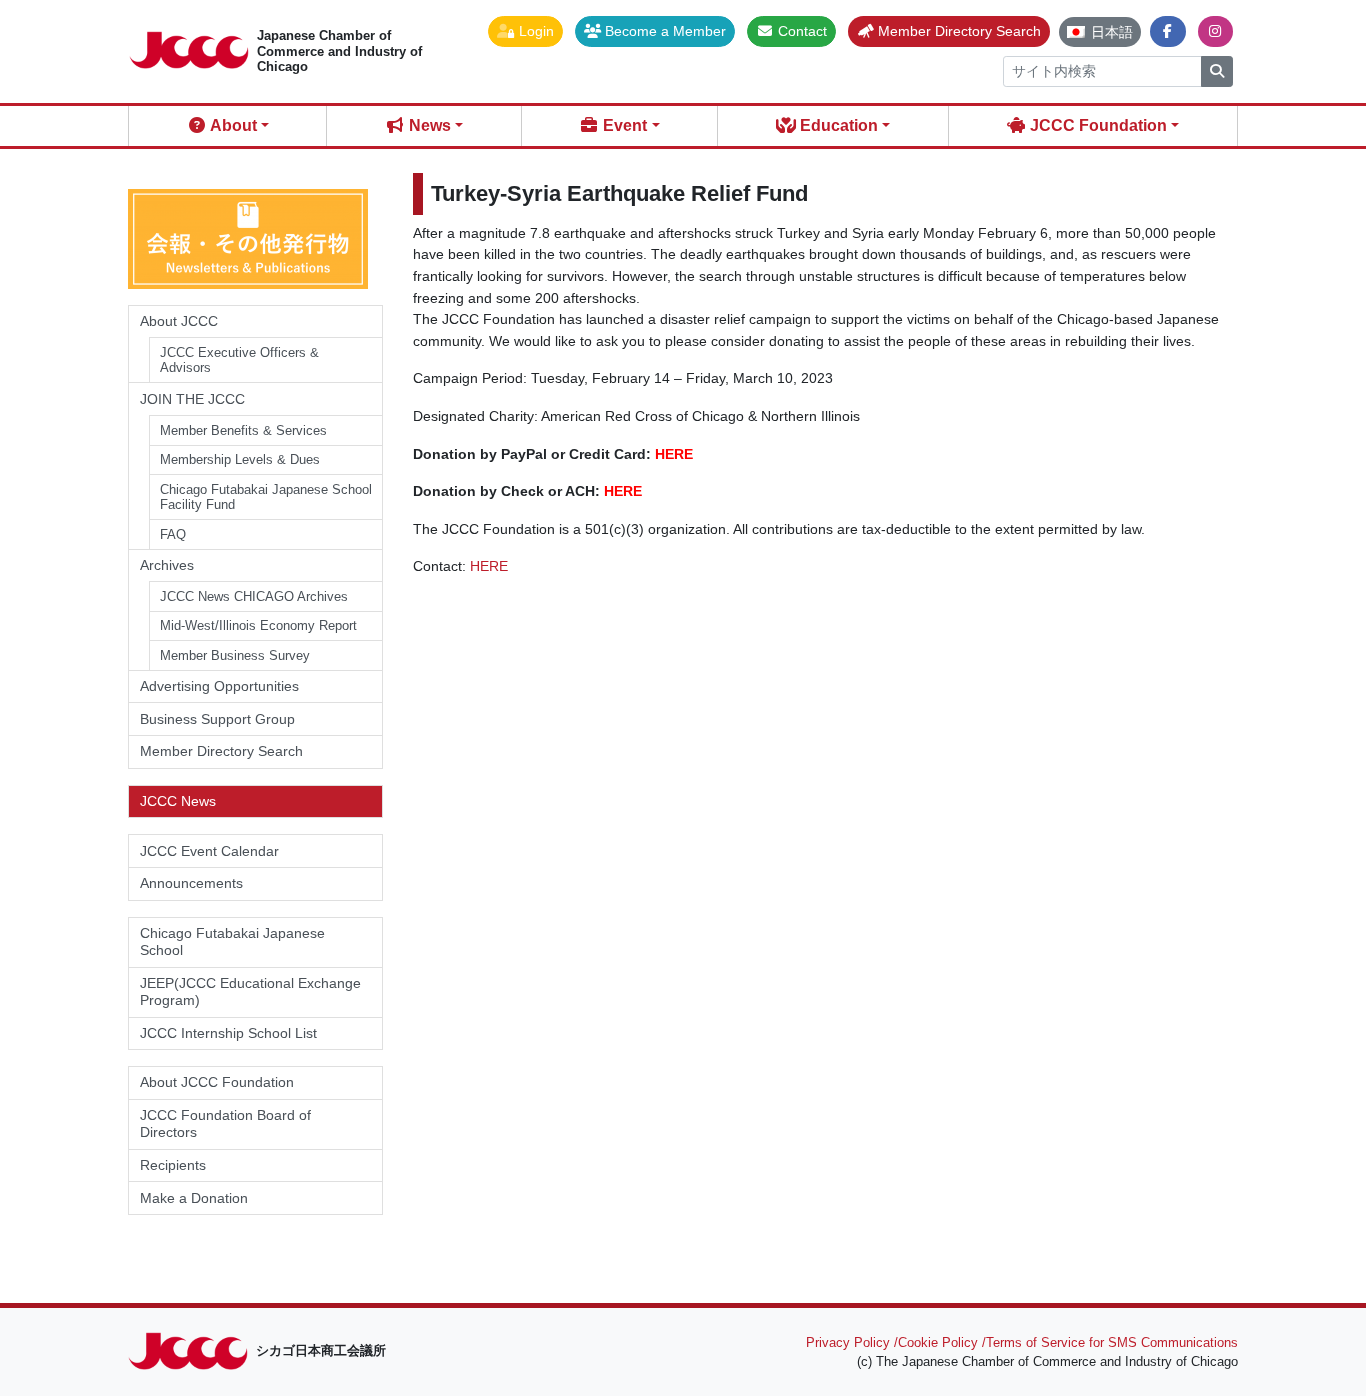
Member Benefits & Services (243, 430)
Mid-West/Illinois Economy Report (258, 625)
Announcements (191, 883)
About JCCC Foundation (217, 1082)
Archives (167, 565)
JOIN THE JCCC (192, 399)
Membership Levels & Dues (240, 459)
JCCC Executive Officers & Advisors (239, 360)
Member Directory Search (221, 751)
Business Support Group (217, 719)
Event (623, 125)
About (232, 125)
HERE (674, 454)
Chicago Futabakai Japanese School (232, 941)
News (428, 125)
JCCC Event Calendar (209, 851)
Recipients (173, 1165)
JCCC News (178, 801)
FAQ (173, 534)
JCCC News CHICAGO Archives (254, 596)
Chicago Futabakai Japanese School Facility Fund (266, 497)
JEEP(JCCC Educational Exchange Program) (250, 991)
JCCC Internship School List (228, 1033)
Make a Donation (194, 1198)
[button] (525, 31)
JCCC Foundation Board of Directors (225, 1123)
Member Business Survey (235, 655)
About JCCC (179, 321)
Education (837, 125)
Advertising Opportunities (219, 686)
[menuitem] (1100, 32)
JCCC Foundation (1096, 125)
